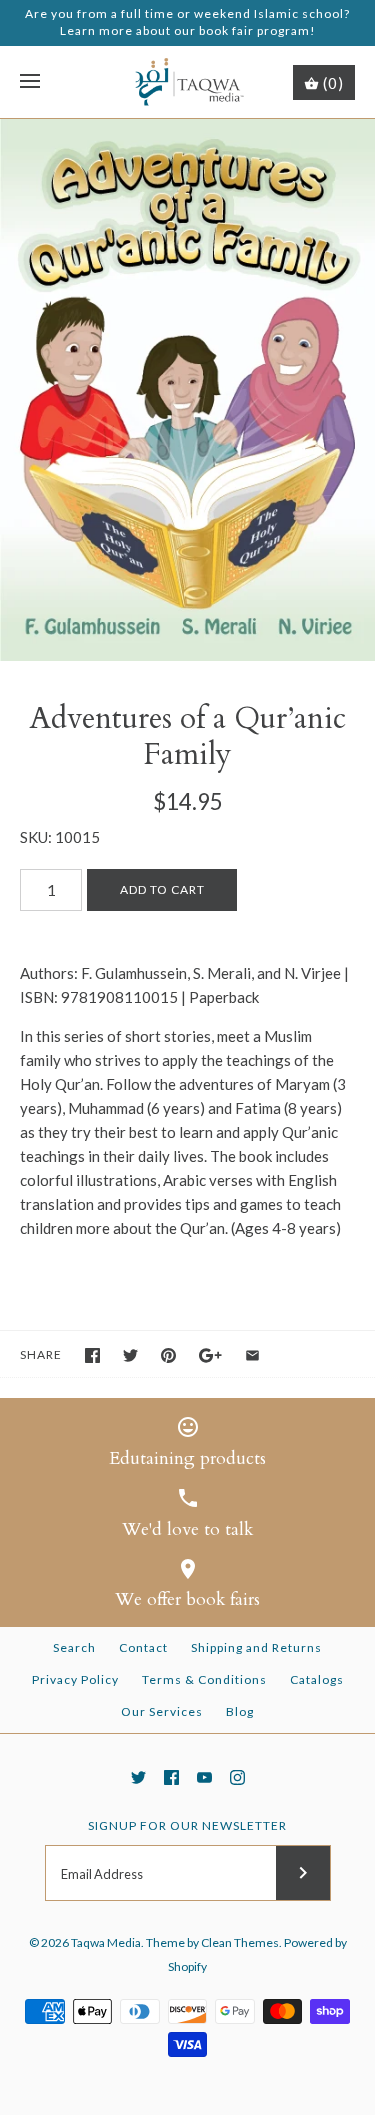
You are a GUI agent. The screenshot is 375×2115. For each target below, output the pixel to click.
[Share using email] (252, 1355)
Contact (143, 1647)
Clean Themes (240, 1942)
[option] (187, 390)
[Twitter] (138, 1777)
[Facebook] (171, 1777)
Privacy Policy (75, 1679)
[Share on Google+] (210, 1355)
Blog (240, 1711)
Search (74, 1647)
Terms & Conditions (204, 1679)
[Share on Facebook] (92, 1355)
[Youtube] (204, 1777)
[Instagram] (237, 1777)
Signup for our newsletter (187, 1825)
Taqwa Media (106, 1942)
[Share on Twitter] (130, 1355)
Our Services (162, 1711)
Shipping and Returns (256, 1647)
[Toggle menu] (30, 82)
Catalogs (317, 1679)
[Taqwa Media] (187, 82)
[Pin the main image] (168, 1355)
